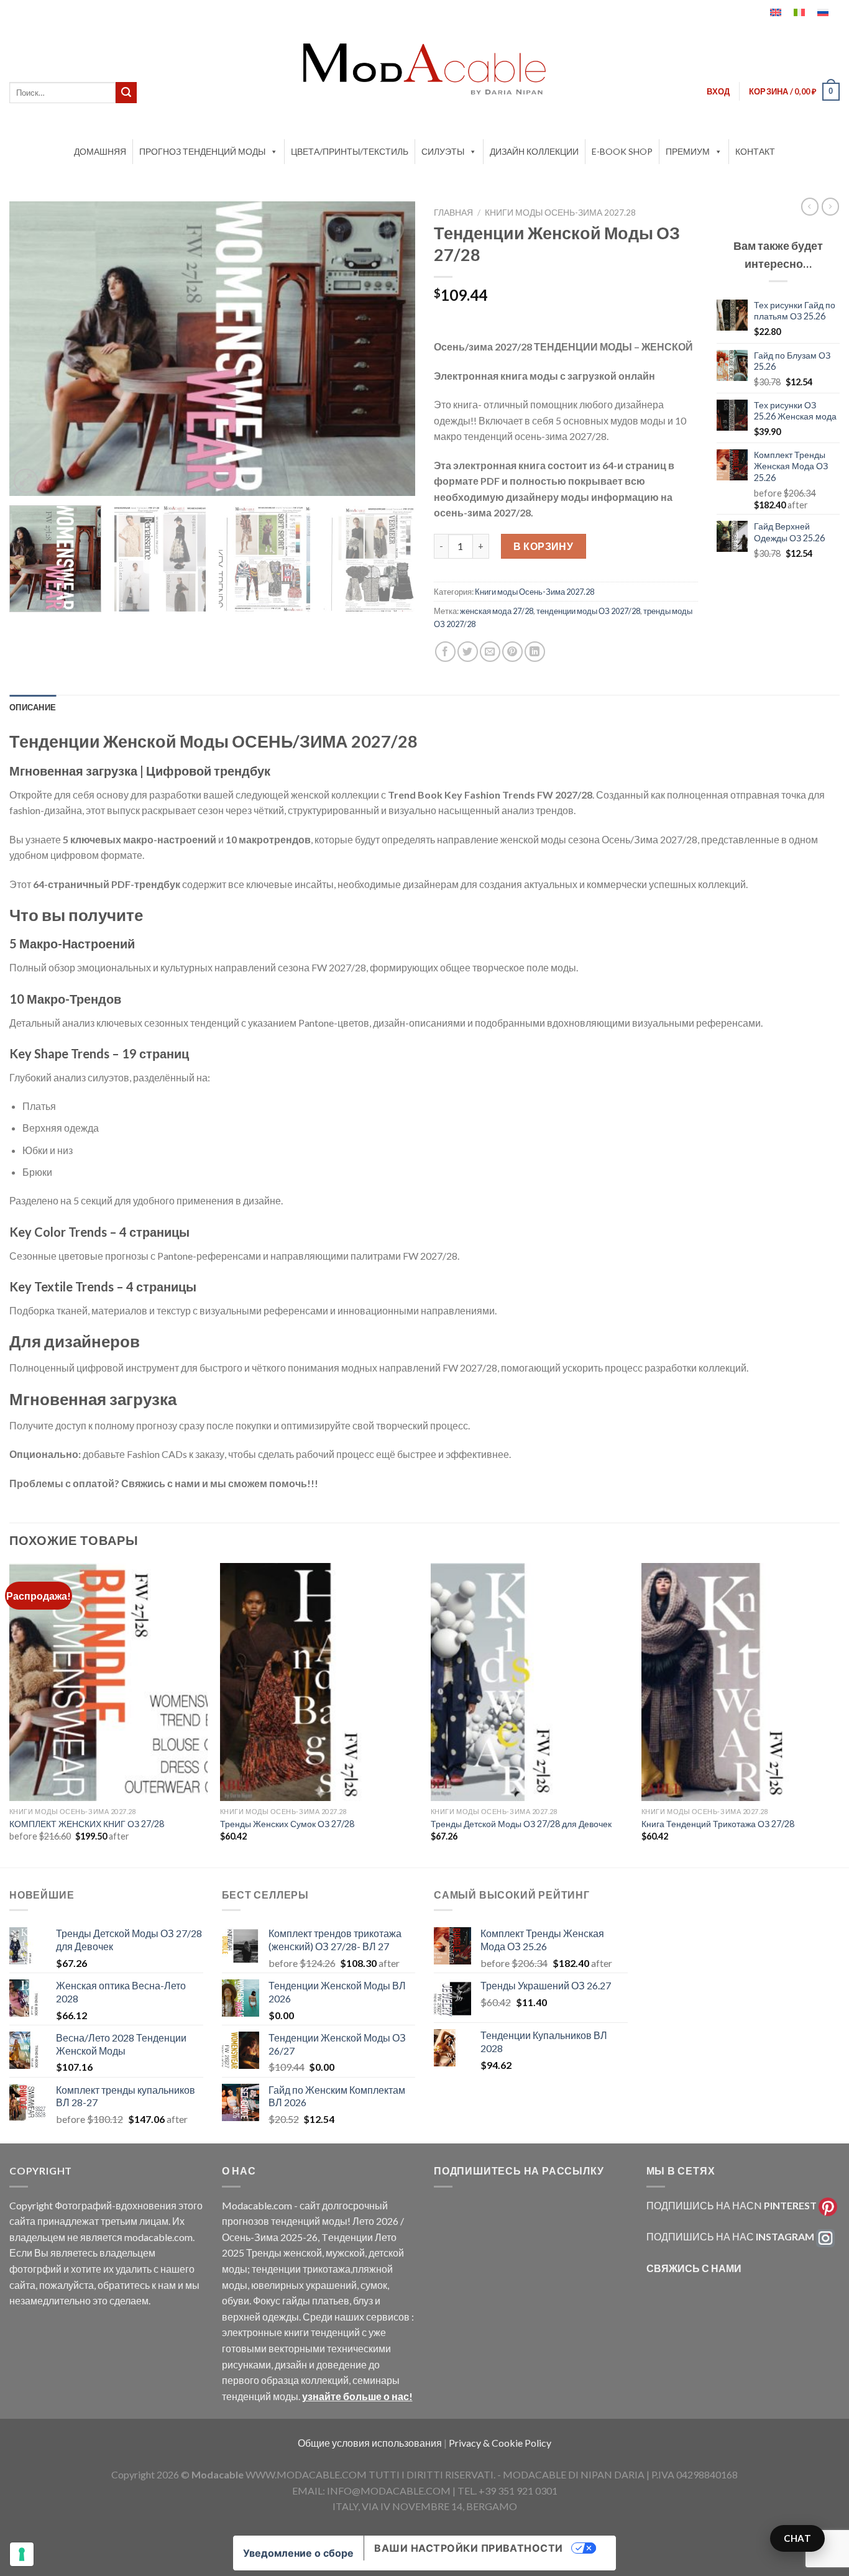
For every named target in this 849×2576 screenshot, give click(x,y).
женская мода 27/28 (497, 611)
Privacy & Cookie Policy (500, 2443)
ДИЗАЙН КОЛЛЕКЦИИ (534, 151)
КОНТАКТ (755, 151)
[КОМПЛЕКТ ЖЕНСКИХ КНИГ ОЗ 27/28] (108, 1682)
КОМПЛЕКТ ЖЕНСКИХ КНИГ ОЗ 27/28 (87, 1824)
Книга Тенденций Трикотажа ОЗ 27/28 (718, 1824)
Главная (453, 213)
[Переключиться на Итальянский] (799, 12)
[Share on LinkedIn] (535, 652)
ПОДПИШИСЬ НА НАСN (732, 2205)
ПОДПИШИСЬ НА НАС (730, 2236)
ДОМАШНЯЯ (100, 151)
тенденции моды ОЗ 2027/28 (588, 611)
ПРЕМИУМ (688, 151)
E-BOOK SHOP (622, 151)
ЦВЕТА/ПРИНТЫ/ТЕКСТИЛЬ (350, 151)
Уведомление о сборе (298, 2553)
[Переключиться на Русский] (823, 12)
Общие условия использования (371, 2443)
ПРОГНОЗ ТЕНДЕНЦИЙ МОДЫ (202, 151)
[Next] (392, 348)
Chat (797, 2538)
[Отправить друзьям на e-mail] (490, 652)
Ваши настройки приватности (468, 2548)
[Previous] (33, 348)
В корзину (543, 546)
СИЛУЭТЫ (443, 151)
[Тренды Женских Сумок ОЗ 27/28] (319, 1682)
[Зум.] (26, 481)
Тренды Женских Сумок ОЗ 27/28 (287, 1824)
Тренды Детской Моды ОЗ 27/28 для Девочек (521, 1824)
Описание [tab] (33, 707)
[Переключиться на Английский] (776, 12)
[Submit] (126, 93)
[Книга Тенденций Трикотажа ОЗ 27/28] (741, 1682)
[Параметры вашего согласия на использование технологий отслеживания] (22, 2554)
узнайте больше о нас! (357, 2396)
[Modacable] (424, 69)
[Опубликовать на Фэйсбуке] (445, 652)
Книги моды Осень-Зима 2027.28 (560, 213)
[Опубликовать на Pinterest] (512, 652)
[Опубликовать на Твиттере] (468, 652)
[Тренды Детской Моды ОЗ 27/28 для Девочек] (530, 1682)
